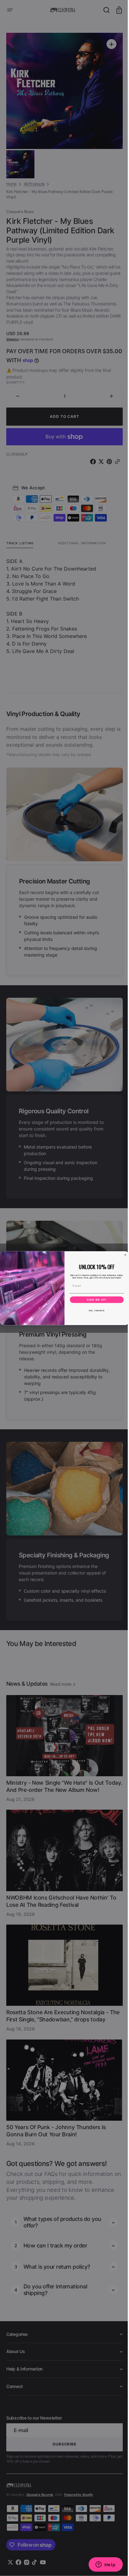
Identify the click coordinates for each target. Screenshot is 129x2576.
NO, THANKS (94, 1310)
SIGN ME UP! (95, 1300)
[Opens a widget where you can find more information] (101, 2565)
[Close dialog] (123, 1255)
